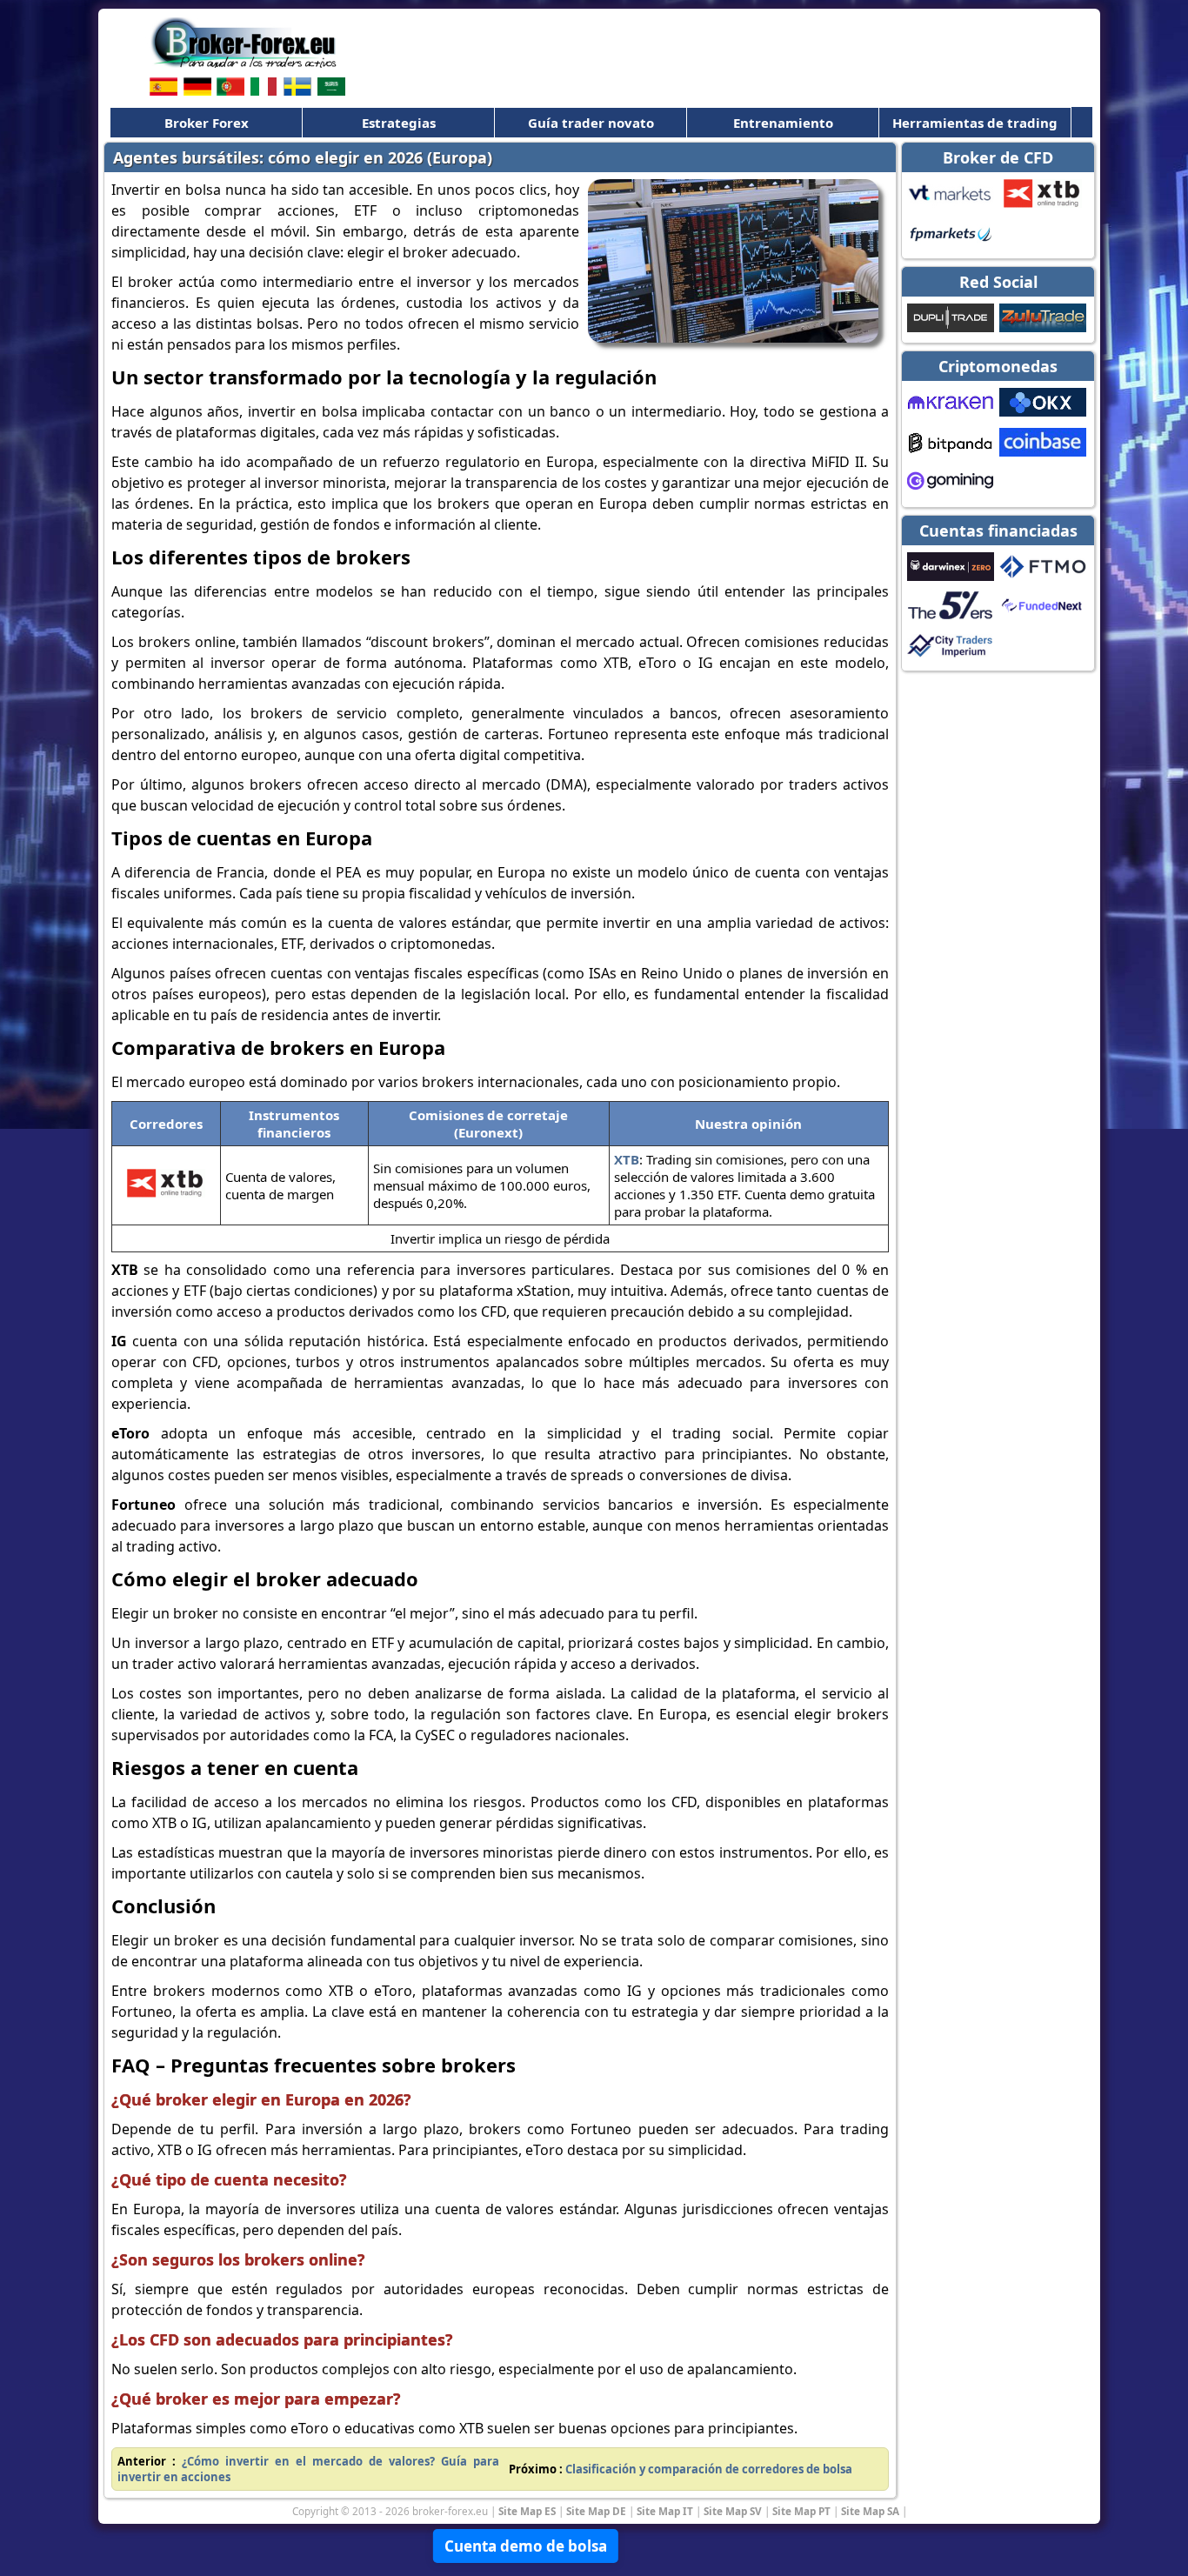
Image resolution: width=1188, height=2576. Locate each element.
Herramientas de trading (975, 123)
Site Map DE (596, 2511)
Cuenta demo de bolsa (526, 2546)
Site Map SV (733, 2511)
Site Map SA (870, 2511)
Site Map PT (801, 2511)
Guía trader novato (591, 123)
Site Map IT (665, 2511)
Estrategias (399, 123)
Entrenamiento (783, 123)
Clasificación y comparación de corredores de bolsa (709, 2469)
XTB (627, 1159)
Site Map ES (527, 2511)
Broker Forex (207, 123)
